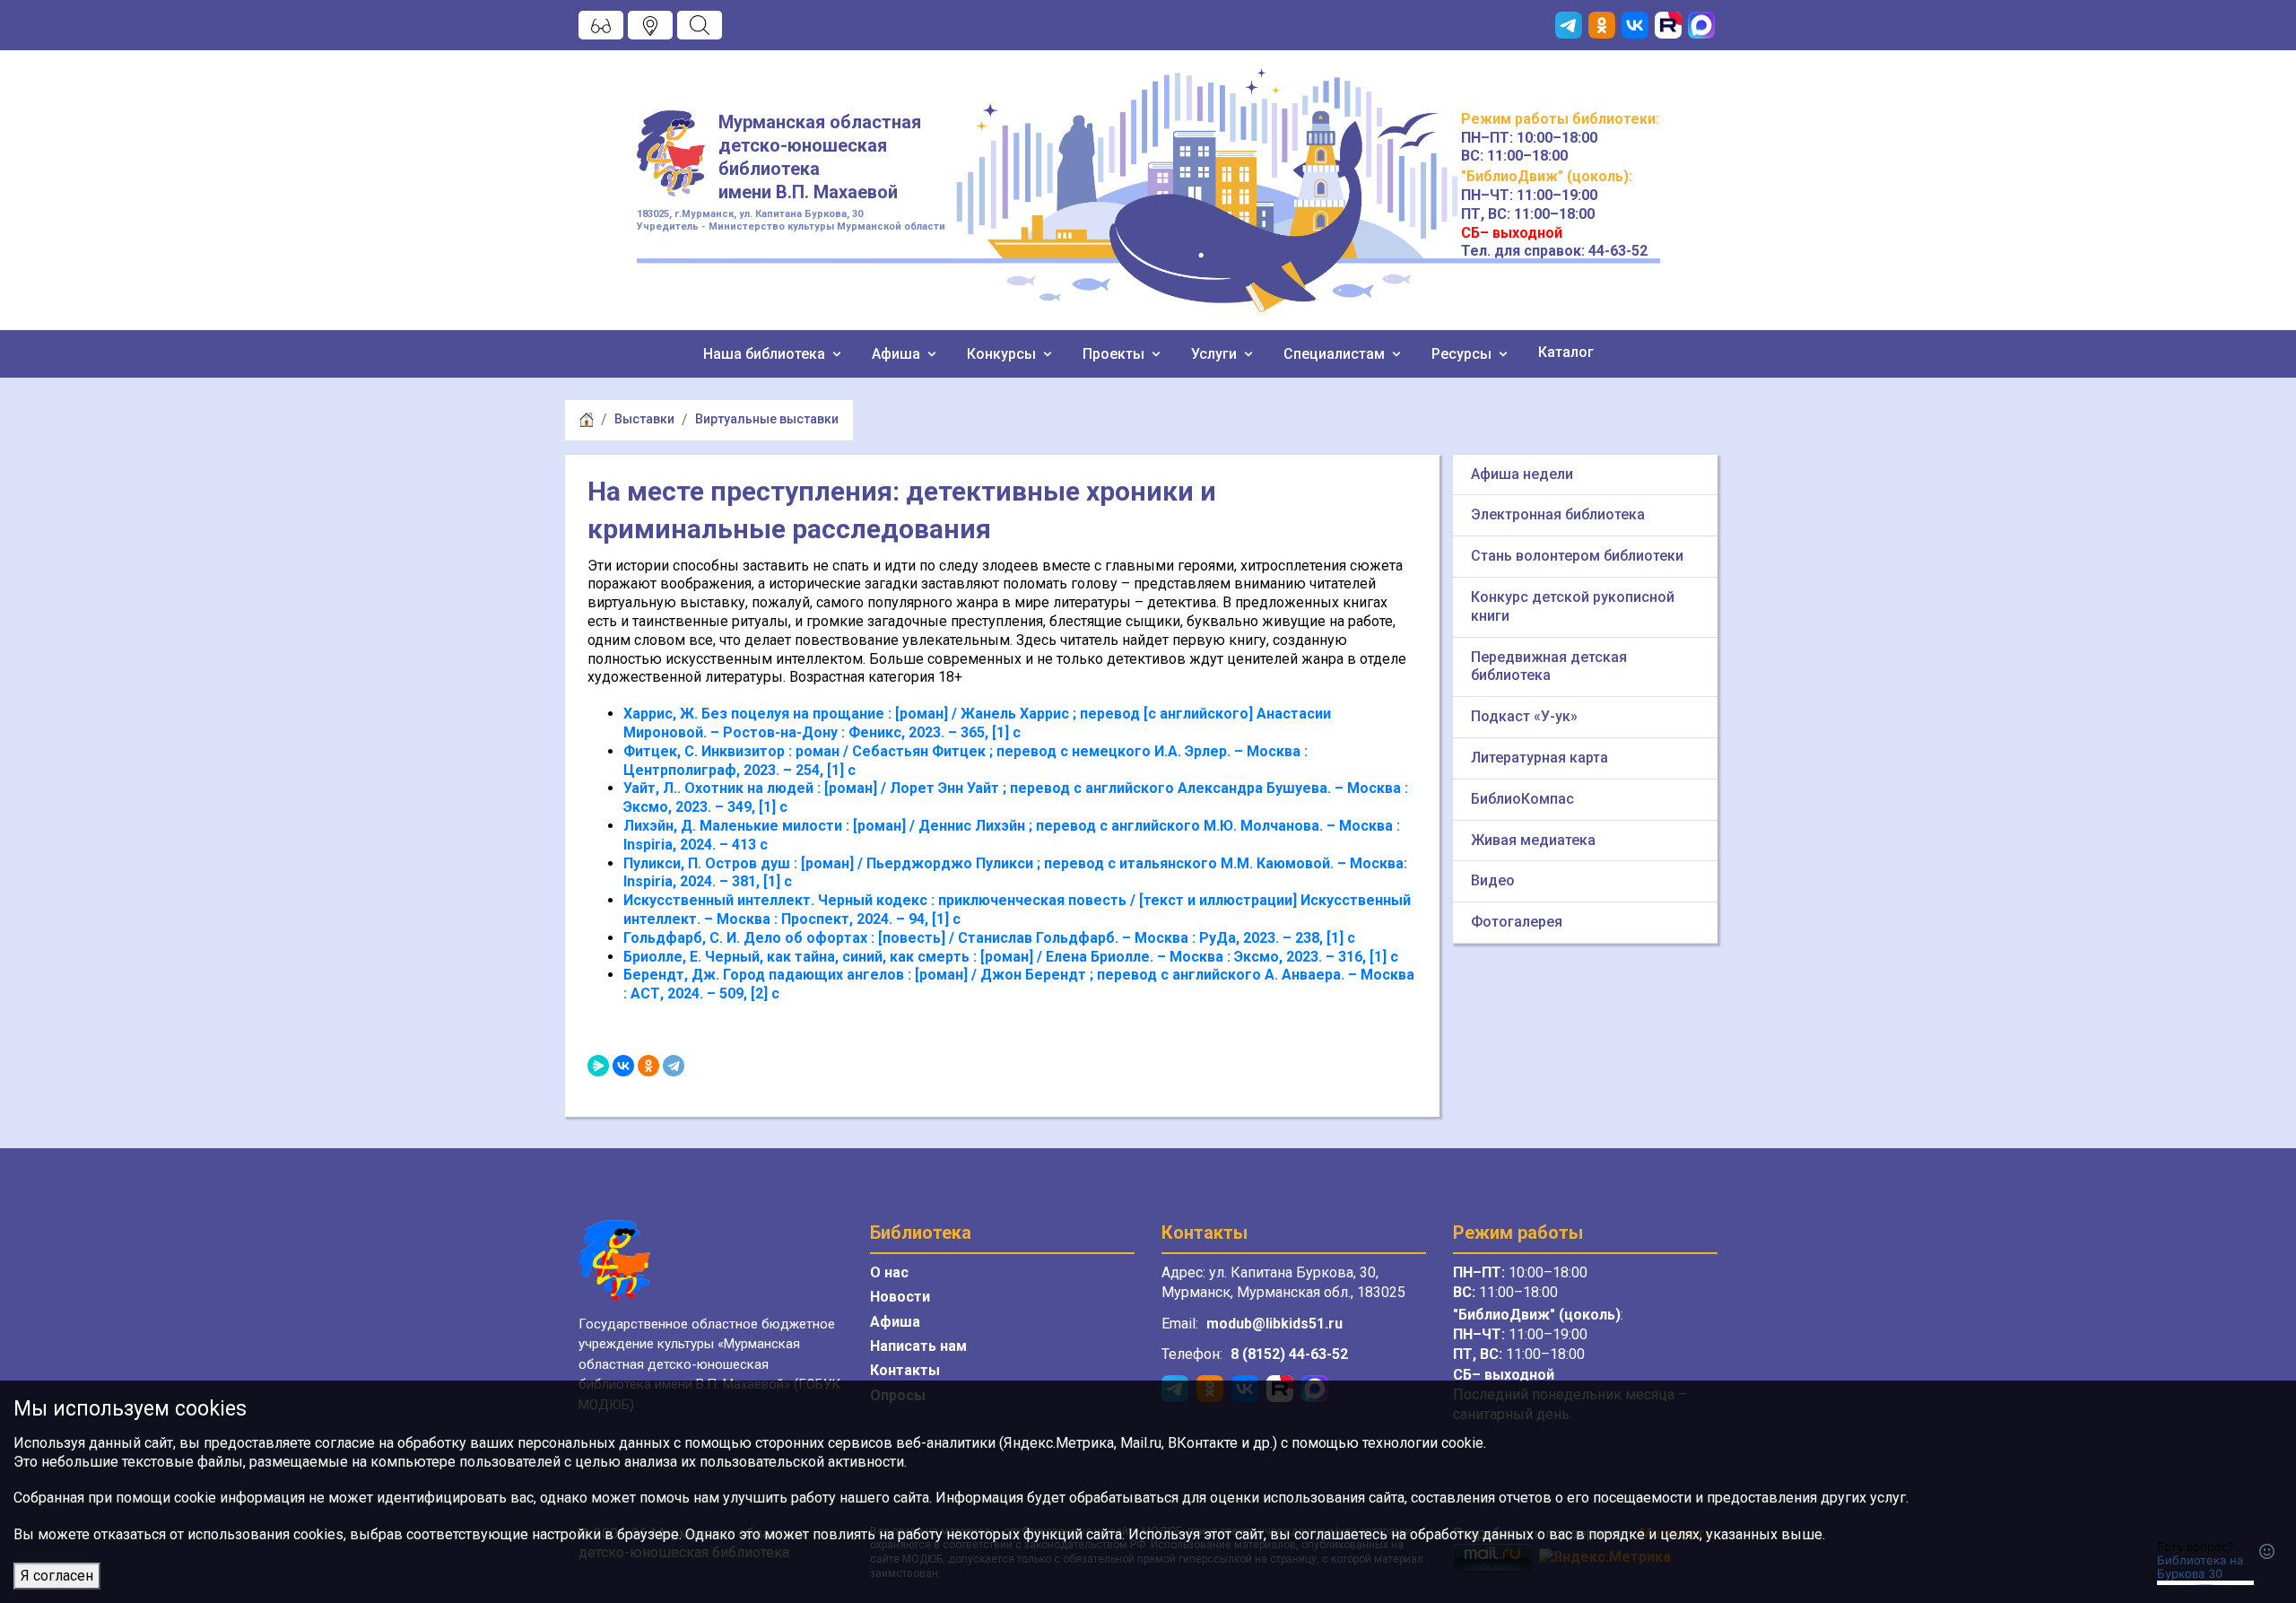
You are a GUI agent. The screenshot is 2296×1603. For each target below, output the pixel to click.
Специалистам (1336, 354)
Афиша (898, 354)
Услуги (1216, 354)
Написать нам (918, 1346)
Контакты (905, 1370)
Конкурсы (1003, 354)
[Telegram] (674, 1066)
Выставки (644, 419)
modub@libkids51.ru (1274, 1324)
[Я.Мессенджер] (598, 1066)
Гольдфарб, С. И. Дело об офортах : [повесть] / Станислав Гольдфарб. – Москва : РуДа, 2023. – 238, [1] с (989, 938)
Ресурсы (1463, 354)
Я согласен (57, 1576)
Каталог (1566, 352)
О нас (889, 1272)
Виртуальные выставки (767, 419)
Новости (900, 1297)
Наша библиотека (766, 354)
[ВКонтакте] (623, 1066)
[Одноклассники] (648, 1066)
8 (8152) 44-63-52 (1289, 1354)
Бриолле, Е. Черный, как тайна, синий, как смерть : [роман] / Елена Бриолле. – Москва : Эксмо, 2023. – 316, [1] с (1011, 957)
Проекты (1115, 354)
